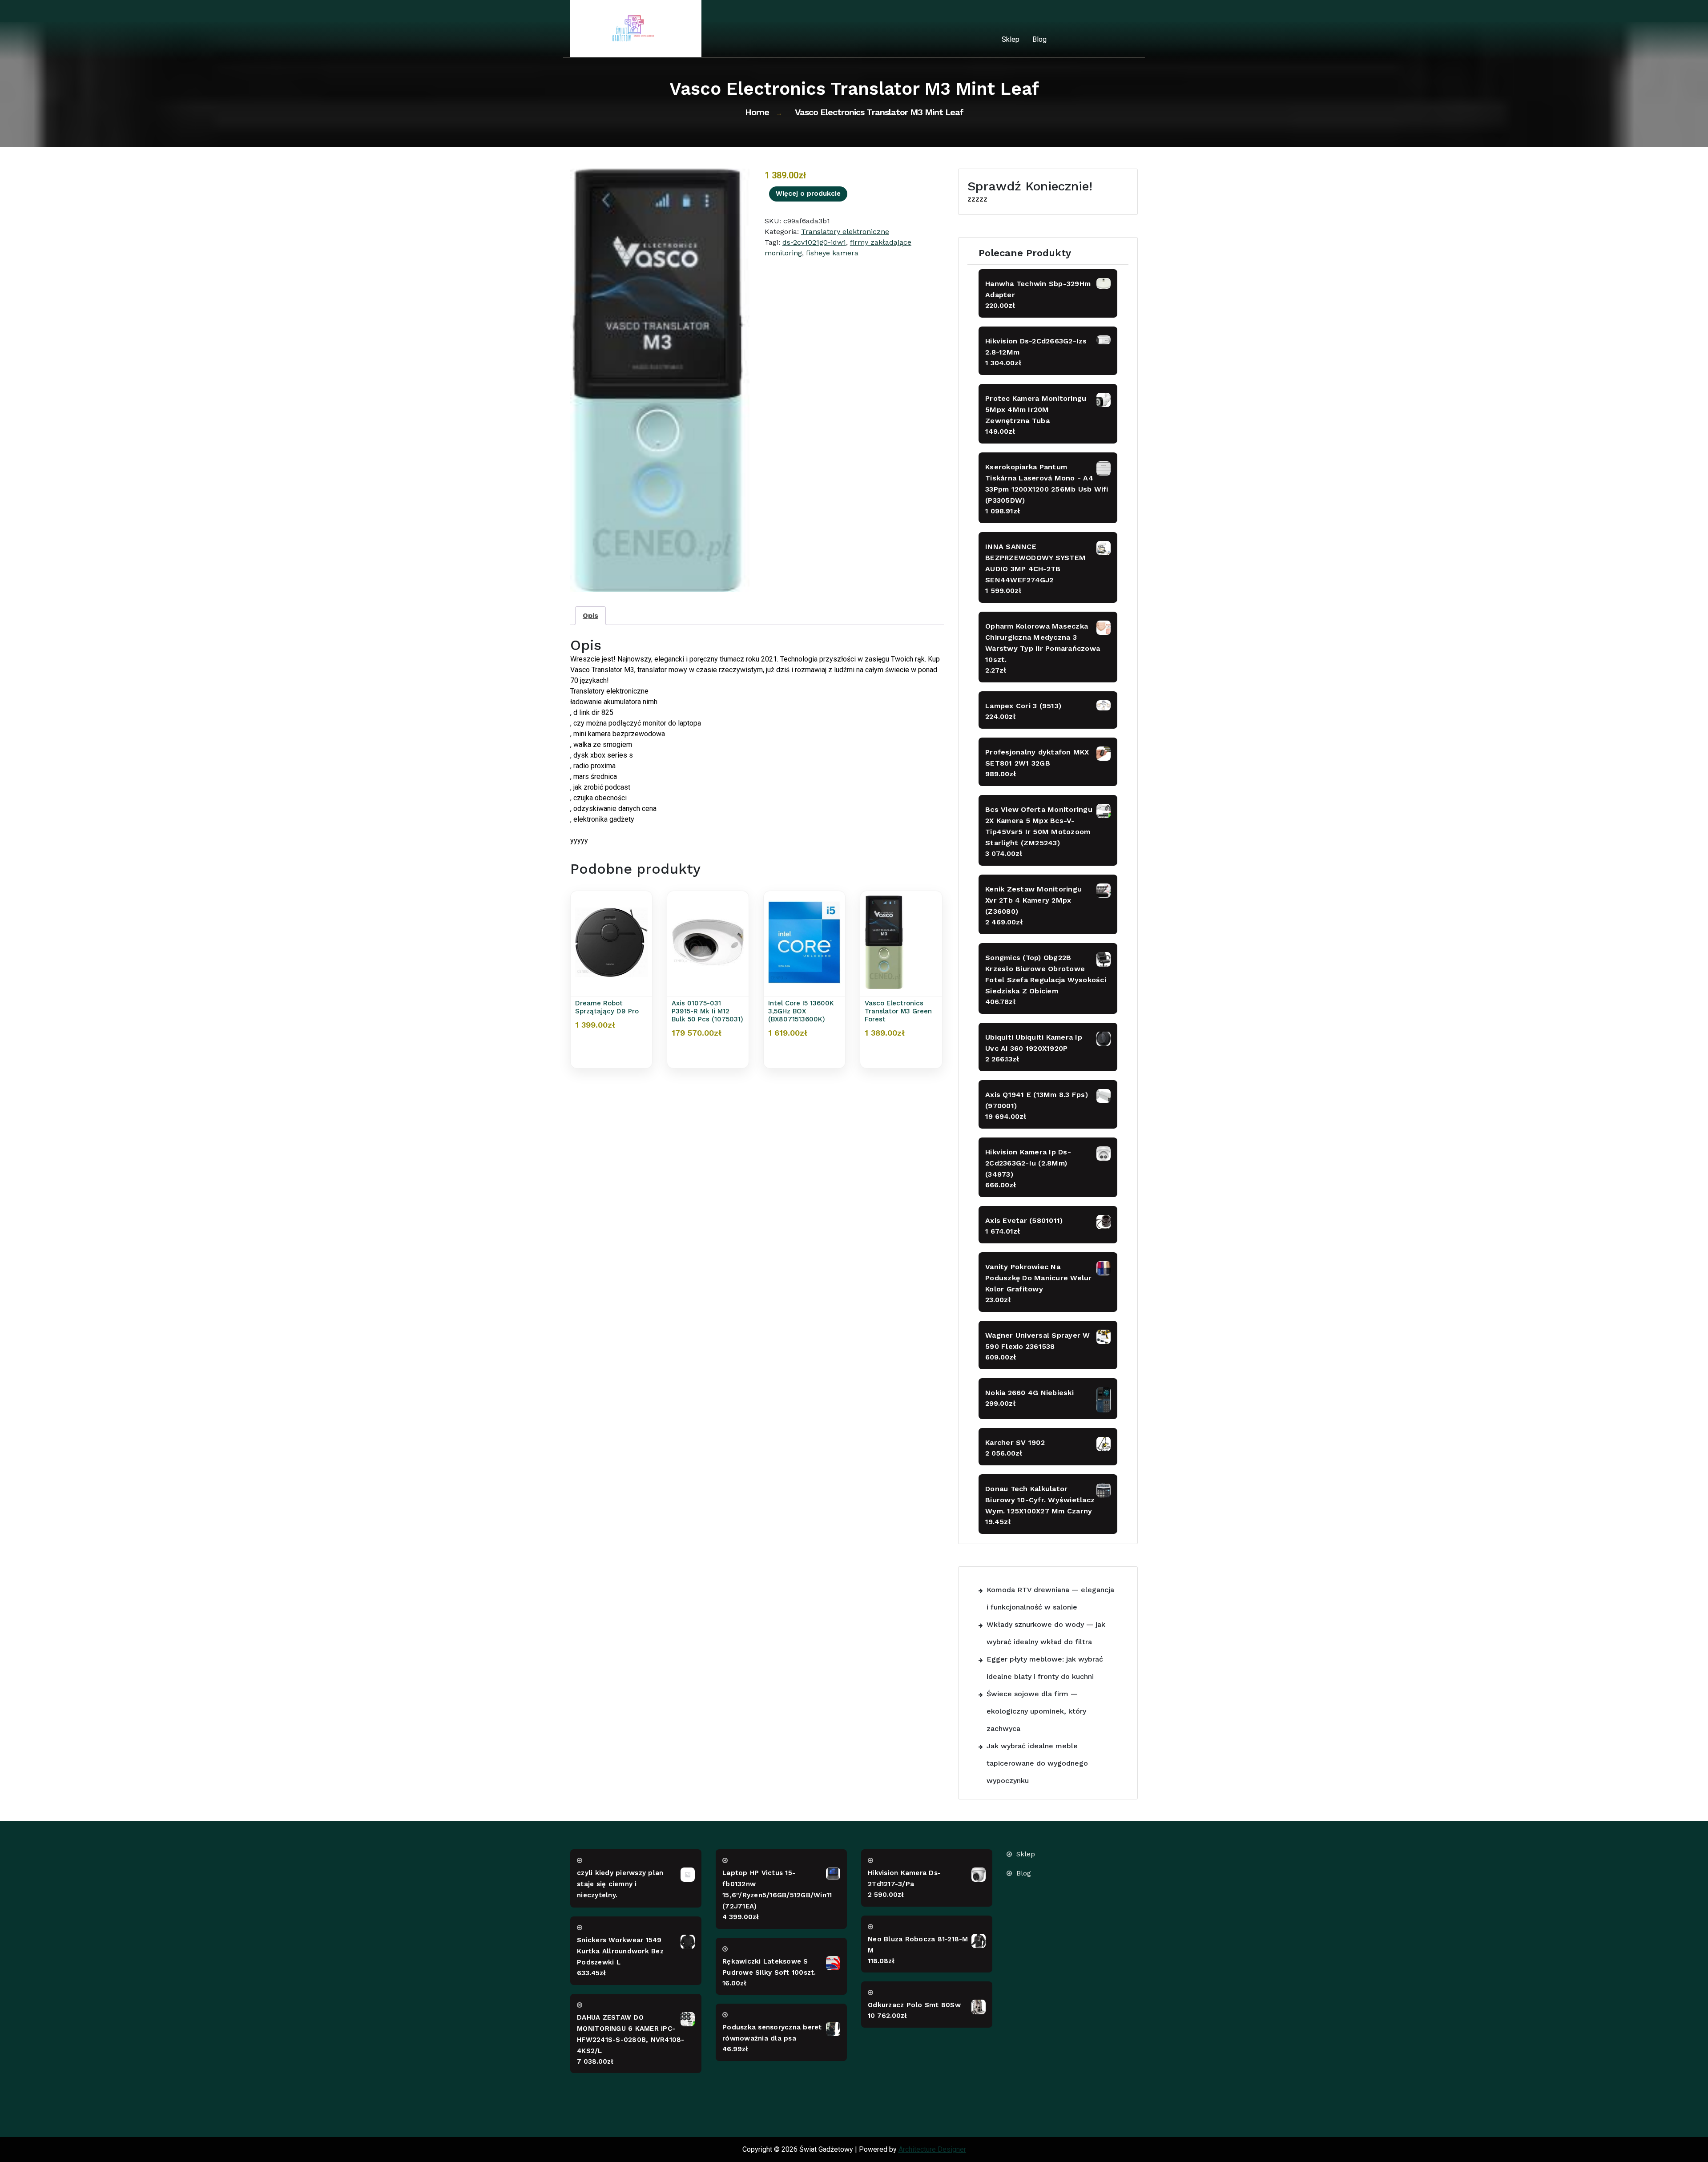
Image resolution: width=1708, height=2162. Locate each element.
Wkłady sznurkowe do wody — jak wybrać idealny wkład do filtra (1046, 1633)
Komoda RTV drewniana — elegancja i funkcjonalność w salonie (1050, 1598)
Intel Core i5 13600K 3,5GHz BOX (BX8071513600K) (801, 1011)
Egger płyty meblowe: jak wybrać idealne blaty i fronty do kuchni (1045, 1668)
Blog (1039, 39)
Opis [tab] (590, 615)
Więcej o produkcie (808, 194)
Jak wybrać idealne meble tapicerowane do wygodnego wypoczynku (1037, 1763)
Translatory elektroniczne (845, 232)
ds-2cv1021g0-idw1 (814, 242)
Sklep (1011, 39)
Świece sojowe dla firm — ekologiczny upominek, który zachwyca (1036, 1711)
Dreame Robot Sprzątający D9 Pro (607, 1007)
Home (757, 112)
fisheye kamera (832, 253)
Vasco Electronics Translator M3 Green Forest (898, 1011)
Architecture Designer (932, 2149)
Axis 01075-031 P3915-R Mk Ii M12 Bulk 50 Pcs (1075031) (707, 1011)
